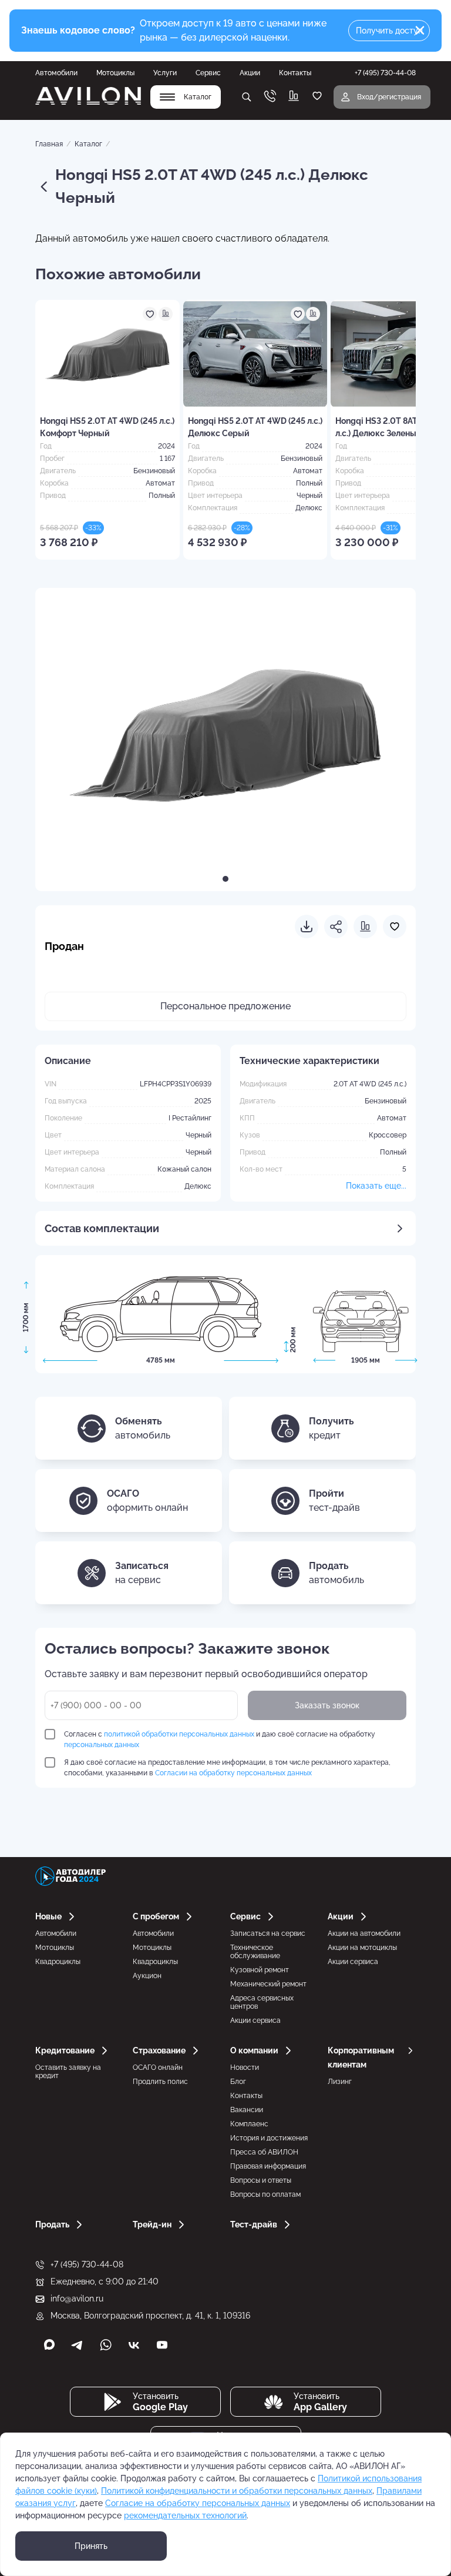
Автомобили (56, 73)
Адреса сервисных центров (262, 2002)
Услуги (165, 73)
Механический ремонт (268, 1984)
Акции (250, 73)
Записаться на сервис (268, 1933)
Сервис (208, 73)
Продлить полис (160, 2082)
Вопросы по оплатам (265, 2194)
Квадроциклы (58, 1962)
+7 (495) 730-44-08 (87, 2264)
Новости (245, 2068)
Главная (49, 144)
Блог (238, 2082)
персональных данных (102, 1745)
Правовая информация (268, 2166)
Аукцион (147, 1976)
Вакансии (247, 2110)
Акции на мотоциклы (362, 1948)
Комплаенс (249, 2124)
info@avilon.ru (77, 2299)
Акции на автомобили (364, 1933)
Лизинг (340, 2082)
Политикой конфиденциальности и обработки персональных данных (237, 2491)
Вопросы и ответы (261, 2180)
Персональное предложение (225, 1006)
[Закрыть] (420, 31)
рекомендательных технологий (185, 2515)
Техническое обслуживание (255, 1952)
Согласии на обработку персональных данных (233, 1773)
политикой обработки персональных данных (179, 1734)
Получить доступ (389, 31)
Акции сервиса (255, 2020)
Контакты (295, 73)
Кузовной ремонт (260, 1970)
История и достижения (269, 2138)
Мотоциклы (115, 73)
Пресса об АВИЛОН (264, 2152)
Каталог (88, 144)
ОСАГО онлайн (158, 2068)
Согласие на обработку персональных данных (198, 2503)
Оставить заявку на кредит (68, 2072)
